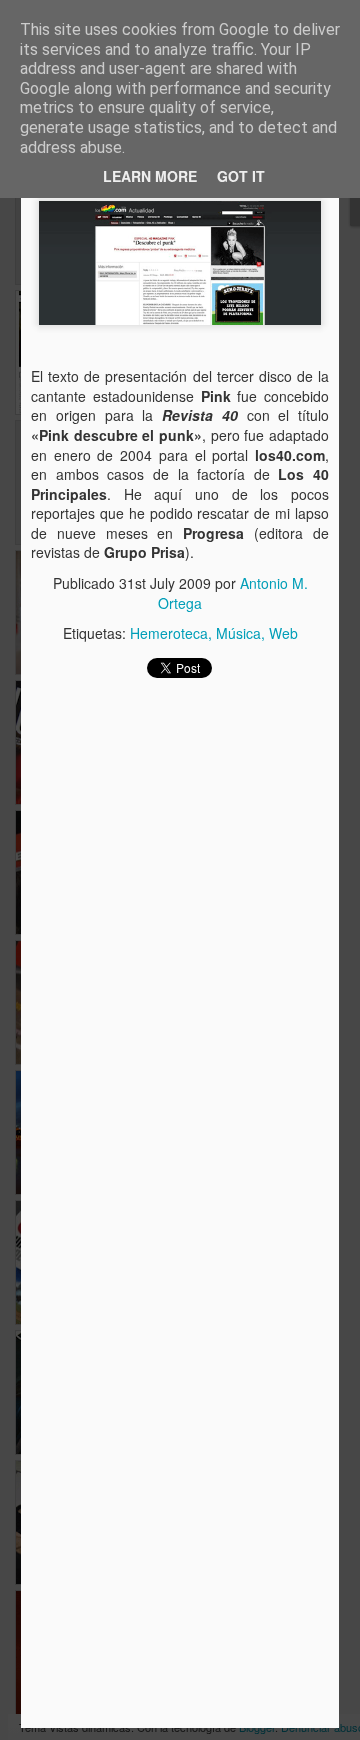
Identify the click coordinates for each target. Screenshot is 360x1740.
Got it (241, 176)
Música (238, 633)
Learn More (150, 176)
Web (283, 633)
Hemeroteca (169, 633)
